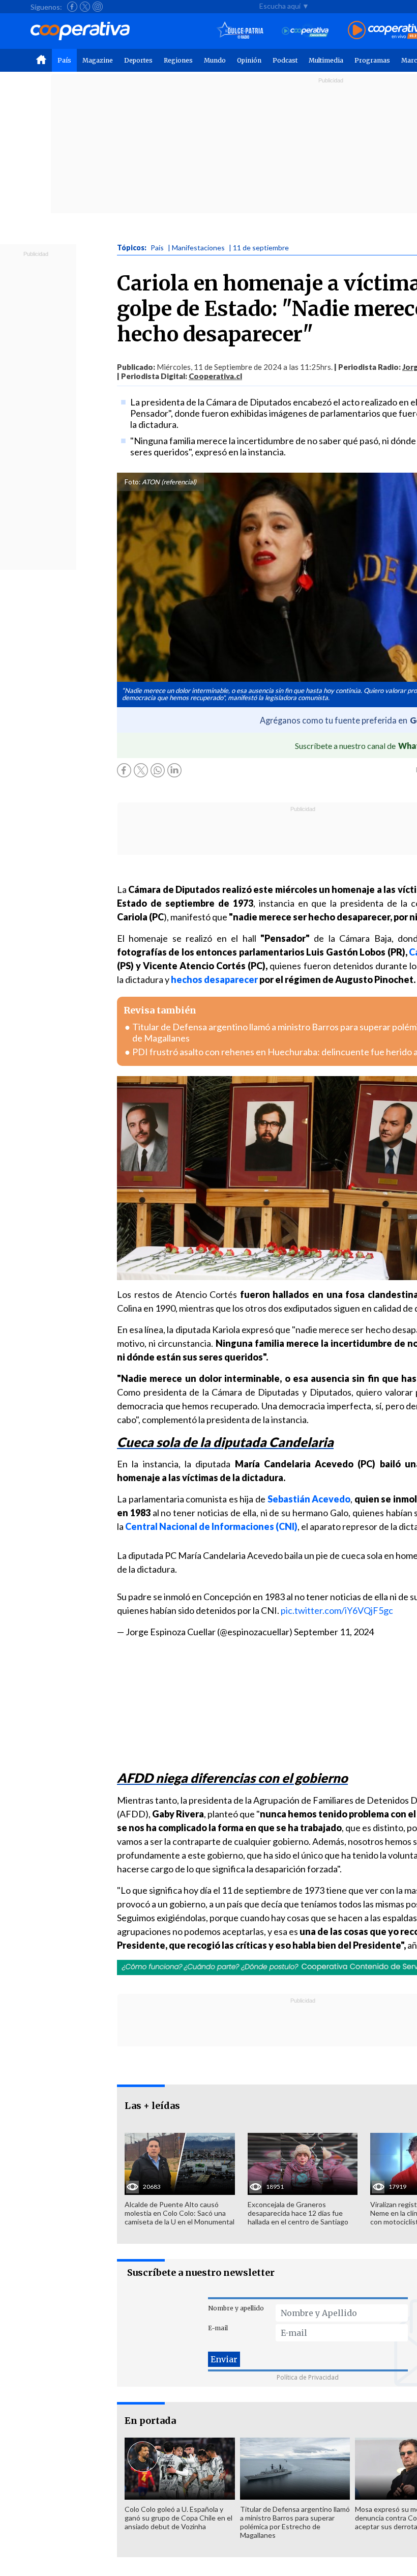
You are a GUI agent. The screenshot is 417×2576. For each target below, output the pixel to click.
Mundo (215, 60)
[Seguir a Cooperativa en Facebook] (72, 7)
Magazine (98, 60)
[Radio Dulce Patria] (240, 31)
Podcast (285, 60)
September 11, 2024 (334, 1632)
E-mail (218, 2328)
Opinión (249, 60)
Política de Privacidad (308, 2377)
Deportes (138, 60)
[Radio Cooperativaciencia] (305, 31)
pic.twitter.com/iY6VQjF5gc (337, 1610)
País (64, 60)
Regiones (178, 60)
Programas (372, 60)
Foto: (132, 482)
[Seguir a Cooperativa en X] (85, 7)
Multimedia (326, 60)
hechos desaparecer (214, 979)
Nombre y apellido (236, 2308)
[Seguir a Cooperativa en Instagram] (98, 7)
